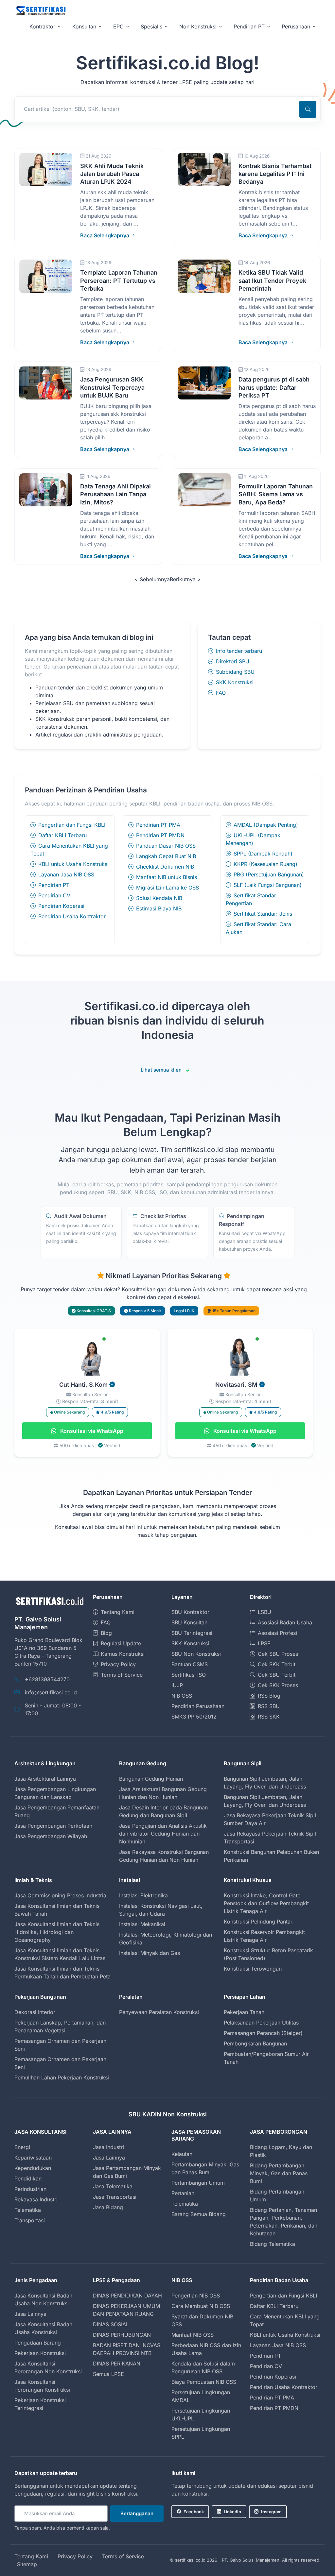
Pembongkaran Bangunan (255, 2043)
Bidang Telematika (273, 2244)
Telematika (28, 2210)
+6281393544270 (47, 1679)
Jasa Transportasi (115, 2197)
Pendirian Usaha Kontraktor (72, 916)
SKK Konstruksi (235, 682)
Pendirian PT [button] (249, 26)
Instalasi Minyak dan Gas (150, 1953)
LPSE (264, 1643)
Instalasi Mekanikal (142, 1924)
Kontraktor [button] (42, 26)
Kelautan (182, 2154)
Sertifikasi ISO (189, 1675)
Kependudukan (33, 2168)
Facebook (194, 2512)
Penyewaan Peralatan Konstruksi (159, 2012)
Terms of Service (122, 1675)
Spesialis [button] (151, 26)
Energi (22, 2147)
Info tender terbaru (239, 651)
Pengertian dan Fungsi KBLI (72, 825)
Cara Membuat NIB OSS (201, 2306)
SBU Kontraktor (190, 1612)
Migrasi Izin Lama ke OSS (167, 888)
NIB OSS (182, 1696)
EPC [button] (118, 26)
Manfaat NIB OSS (193, 2335)
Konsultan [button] (84, 26)
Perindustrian (30, 2189)
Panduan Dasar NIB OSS (166, 846)
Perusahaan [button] (296, 26)
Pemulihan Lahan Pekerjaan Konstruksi (62, 2077)
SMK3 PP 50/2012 (194, 1717)
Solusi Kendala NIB (159, 898)
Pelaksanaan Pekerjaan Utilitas (261, 2023)
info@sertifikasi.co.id (51, 1692)
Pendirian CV (54, 895)
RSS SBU (269, 1706)
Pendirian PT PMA (158, 825)
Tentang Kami (118, 1612)
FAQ (221, 693)
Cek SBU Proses (278, 1654)
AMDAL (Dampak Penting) (266, 825)
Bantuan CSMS (190, 1664)
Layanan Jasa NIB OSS (66, 874)
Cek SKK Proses (278, 1685)
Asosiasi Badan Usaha (285, 1622)
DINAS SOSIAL (111, 2324)
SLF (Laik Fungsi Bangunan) (268, 885)
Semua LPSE (108, 2374)
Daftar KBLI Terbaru (62, 835)
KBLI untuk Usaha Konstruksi (73, 864)
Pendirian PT (54, 885)
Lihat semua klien (161, 1070)
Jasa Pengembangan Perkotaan (53, 1826)
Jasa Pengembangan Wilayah (51, 1836)
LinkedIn (232, 2512)
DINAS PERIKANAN (117, 2364)
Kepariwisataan (33, 2158)
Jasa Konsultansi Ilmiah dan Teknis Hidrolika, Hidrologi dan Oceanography (57, 1932)
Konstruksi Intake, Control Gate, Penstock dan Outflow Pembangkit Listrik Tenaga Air (266, 1903)
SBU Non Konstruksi (196, 1654)
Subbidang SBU (235, 672)
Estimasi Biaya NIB (159, 908)
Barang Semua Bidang (199, 2214)
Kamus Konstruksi (123, 1654)
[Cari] (308, 109)
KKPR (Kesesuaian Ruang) (265, 864)
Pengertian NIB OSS (196, 2296)
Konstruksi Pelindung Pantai (258, 1922)
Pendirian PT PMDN (160, 835)
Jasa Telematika (113, 2186)
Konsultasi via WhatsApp (91, 1431)
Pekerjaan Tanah (244, 2012)
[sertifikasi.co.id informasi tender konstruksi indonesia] (41, 11)
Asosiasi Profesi (277, 1633)
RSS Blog (269, 1696)
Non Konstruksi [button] (198, 26)
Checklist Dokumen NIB (165, 867)
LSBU (264, 1612)
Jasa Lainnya (109, 2158)
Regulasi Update (121, 1643)
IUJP (177, 1685)
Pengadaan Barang (38, 2343)
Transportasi (30, 2220)
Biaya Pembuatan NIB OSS (204, 2382)
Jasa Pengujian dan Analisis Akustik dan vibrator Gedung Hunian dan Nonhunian (163, 1834)
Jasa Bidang (108, 2207)
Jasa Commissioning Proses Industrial (61, 1895)
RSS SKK (269, 1717)
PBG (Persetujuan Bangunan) (269, 874)
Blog (106, 1633)
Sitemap (27, 2564)
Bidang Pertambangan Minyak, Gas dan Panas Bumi (279, 2173)
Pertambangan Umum (198, 2183)
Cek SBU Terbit (277, 1675)
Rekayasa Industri (36, 2199)
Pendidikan (28, 2178)
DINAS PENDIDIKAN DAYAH (127, 2296)
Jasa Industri (108, 2147)
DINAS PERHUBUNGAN (122, 2335)
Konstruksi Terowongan (253, 1969)
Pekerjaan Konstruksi (40, 2353)
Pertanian (183, 2193)
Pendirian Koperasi (61, 906)
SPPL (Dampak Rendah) (263, 854)
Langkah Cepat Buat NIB (166, 856)
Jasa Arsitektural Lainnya (45, 1779)
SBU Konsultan (189, 1622)
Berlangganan (137, 2513)
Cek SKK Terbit (277, 1664)
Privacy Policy (118, 1664)
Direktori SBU (233, 661)
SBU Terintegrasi (192, 1633)
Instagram (271, 2512)
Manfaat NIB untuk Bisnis (167, 877)
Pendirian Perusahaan (198, 1706)
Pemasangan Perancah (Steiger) (263, 2033)
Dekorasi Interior (35, 2012)
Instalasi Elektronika (143, 1895)
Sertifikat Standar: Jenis (263, 914)
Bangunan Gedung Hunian (151, 1779)
